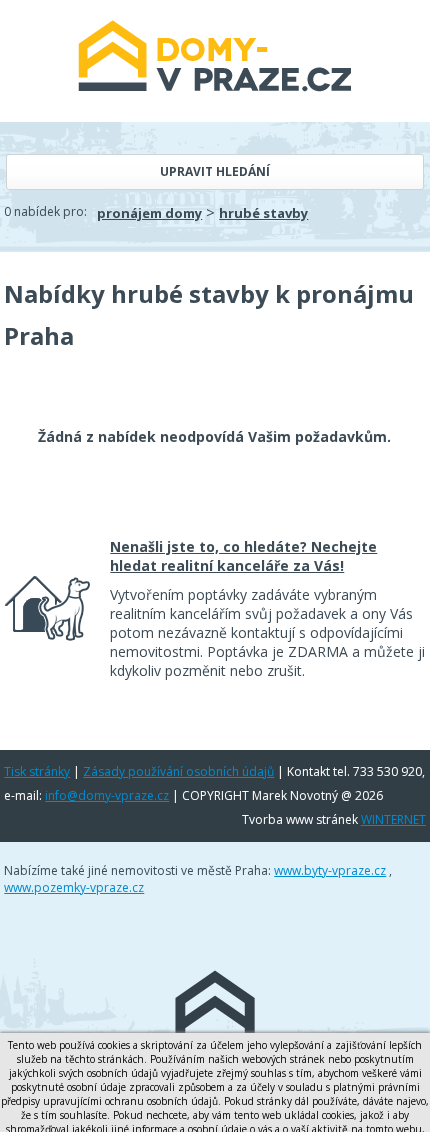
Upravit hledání (215, 171)
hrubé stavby (263, 213)
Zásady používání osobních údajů (178, 771)
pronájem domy (149, 213)
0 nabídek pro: (45, 211)
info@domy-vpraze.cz (107, 795)
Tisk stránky (37, 771)
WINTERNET (393, 819)
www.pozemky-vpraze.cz (74, 887)
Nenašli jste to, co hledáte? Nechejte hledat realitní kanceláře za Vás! (243, 556)
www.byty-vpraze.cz (330, 870)
